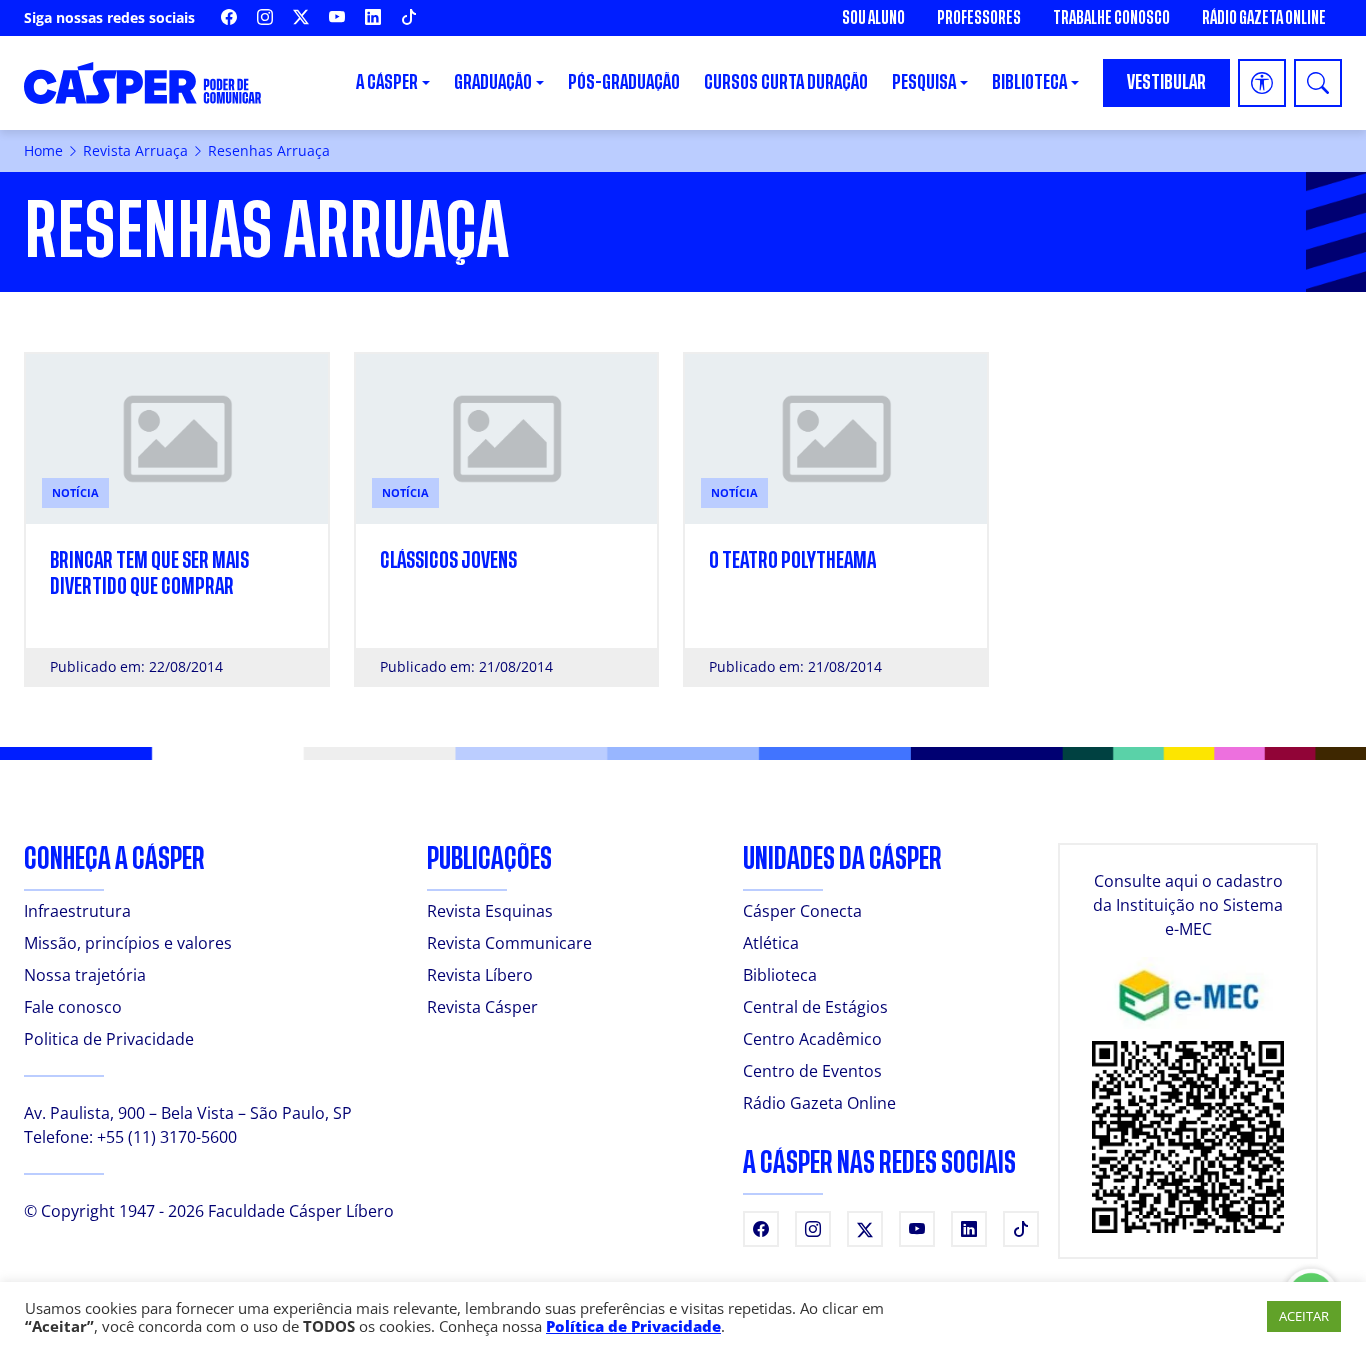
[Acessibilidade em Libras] (1262, 83)
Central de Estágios (815, 1007)
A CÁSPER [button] (387, 82)
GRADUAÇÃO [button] (493, 82)
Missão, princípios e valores (128, 943)
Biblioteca (780, 975)
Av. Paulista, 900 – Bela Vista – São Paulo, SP (188, 1113)
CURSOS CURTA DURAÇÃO (786, 82)
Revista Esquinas (490, 911)
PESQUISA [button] (924, 82)
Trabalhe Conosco (1111, 18)
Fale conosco (73, 1007)
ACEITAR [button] (1304, 1316)
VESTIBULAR (1166, 82)
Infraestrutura (77, 911)
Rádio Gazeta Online (1264, 18)
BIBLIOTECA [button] (1029, 82)
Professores (979, 18)
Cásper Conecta (802, 911)
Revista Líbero (480, 975)
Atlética (771, 943)
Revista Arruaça (135, 150)
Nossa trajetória (85, 975)
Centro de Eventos (812, 1071)
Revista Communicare (509, 943)
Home (43, 150)
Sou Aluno (873, 18)
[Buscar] (1318, 83)
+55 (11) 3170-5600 (167, 1137)
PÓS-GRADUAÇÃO (624, 82)
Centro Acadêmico (812, 1039)
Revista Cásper (482, 1007)
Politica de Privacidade (109, 1039)
